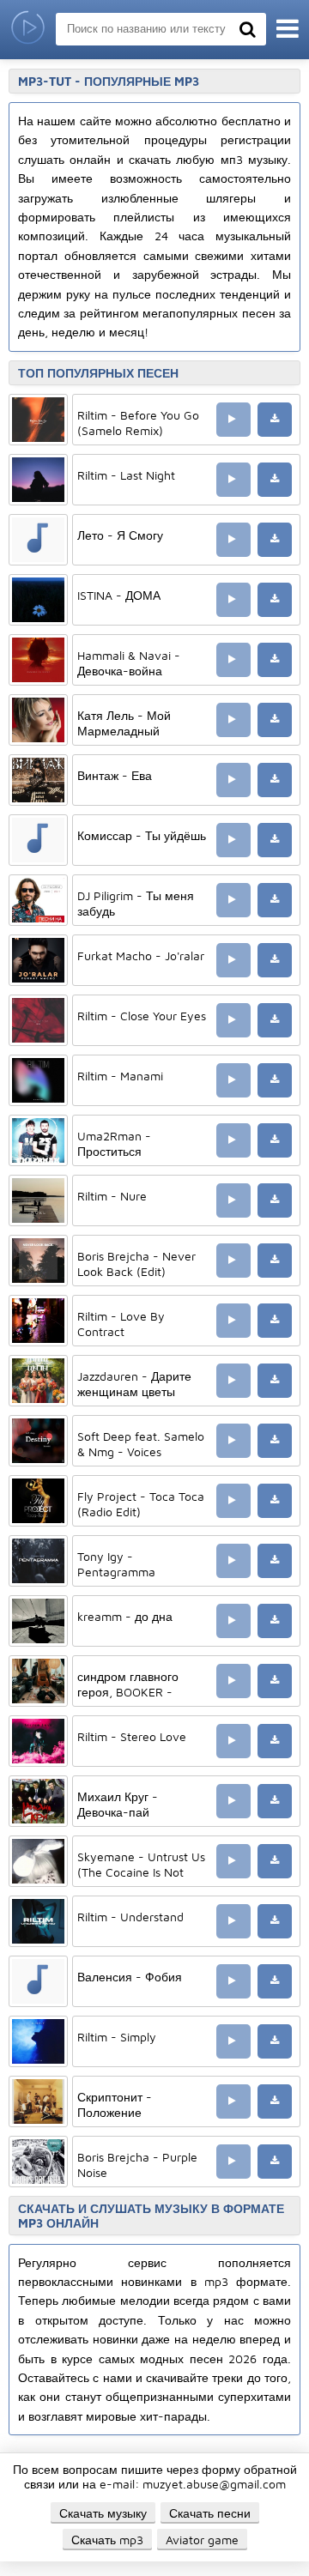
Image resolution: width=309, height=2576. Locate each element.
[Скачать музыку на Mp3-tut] (28, 30)
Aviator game (202, 2540)
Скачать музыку (103, 2513)
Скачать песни (210, 2513)
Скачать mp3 (107, 2540)
